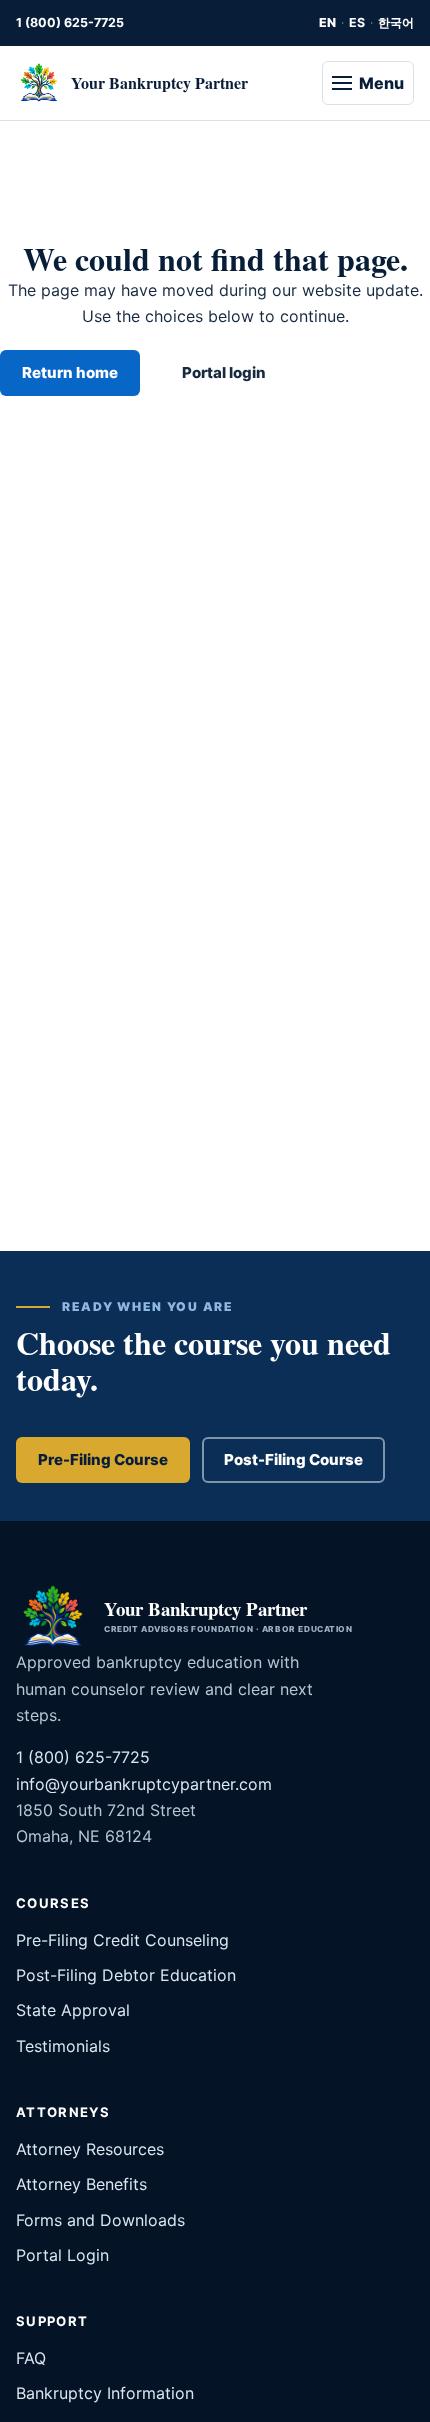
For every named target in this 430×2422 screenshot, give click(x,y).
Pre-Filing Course (103, 1459)
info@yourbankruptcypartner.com (144, 1784)
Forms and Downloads (100, 2220)
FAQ (31, 2358)
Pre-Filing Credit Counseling (122, 1940)
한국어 (396, 22)
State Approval (73, 2010)
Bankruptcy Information (105, 2393)
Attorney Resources (90, 2149)
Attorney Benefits (81, 2184)
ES (357, 22)
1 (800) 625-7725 (70, 22)
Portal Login (62, 2255)
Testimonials (63, 2046)
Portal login (224, 372)
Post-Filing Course (293, 1459)
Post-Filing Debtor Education (126, 1975)
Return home (70, 372)
